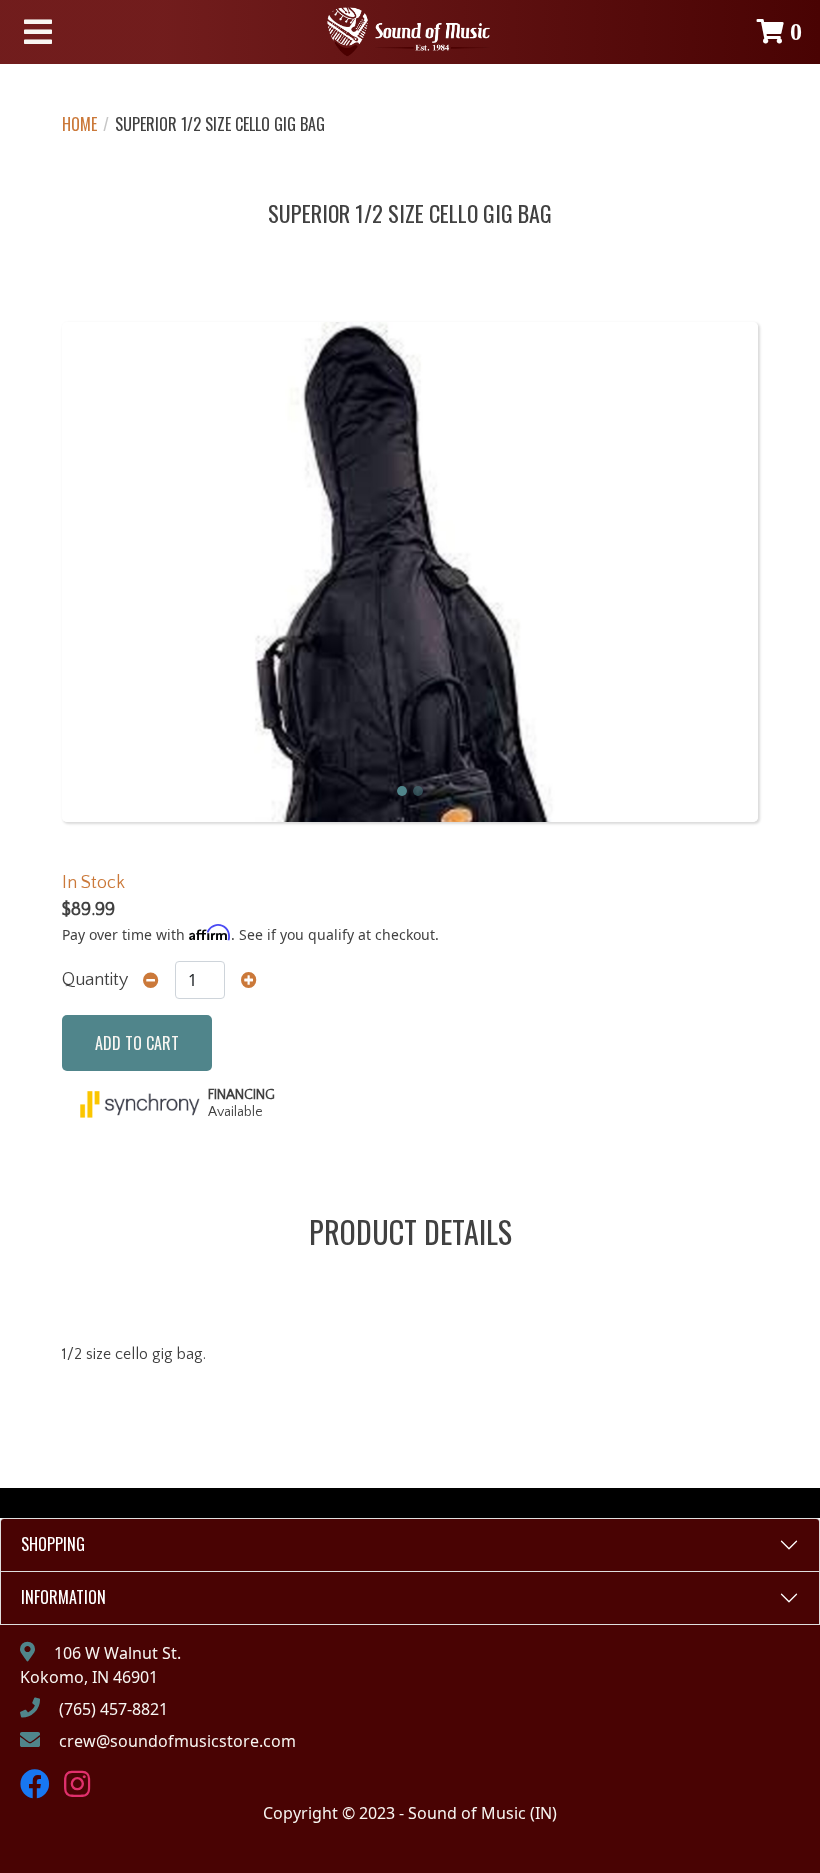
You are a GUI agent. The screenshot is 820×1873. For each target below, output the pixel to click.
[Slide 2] (418, 791)
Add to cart (137, 1043)
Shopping (53, 1544)
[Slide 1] (402, 791)
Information (63, 1597)
